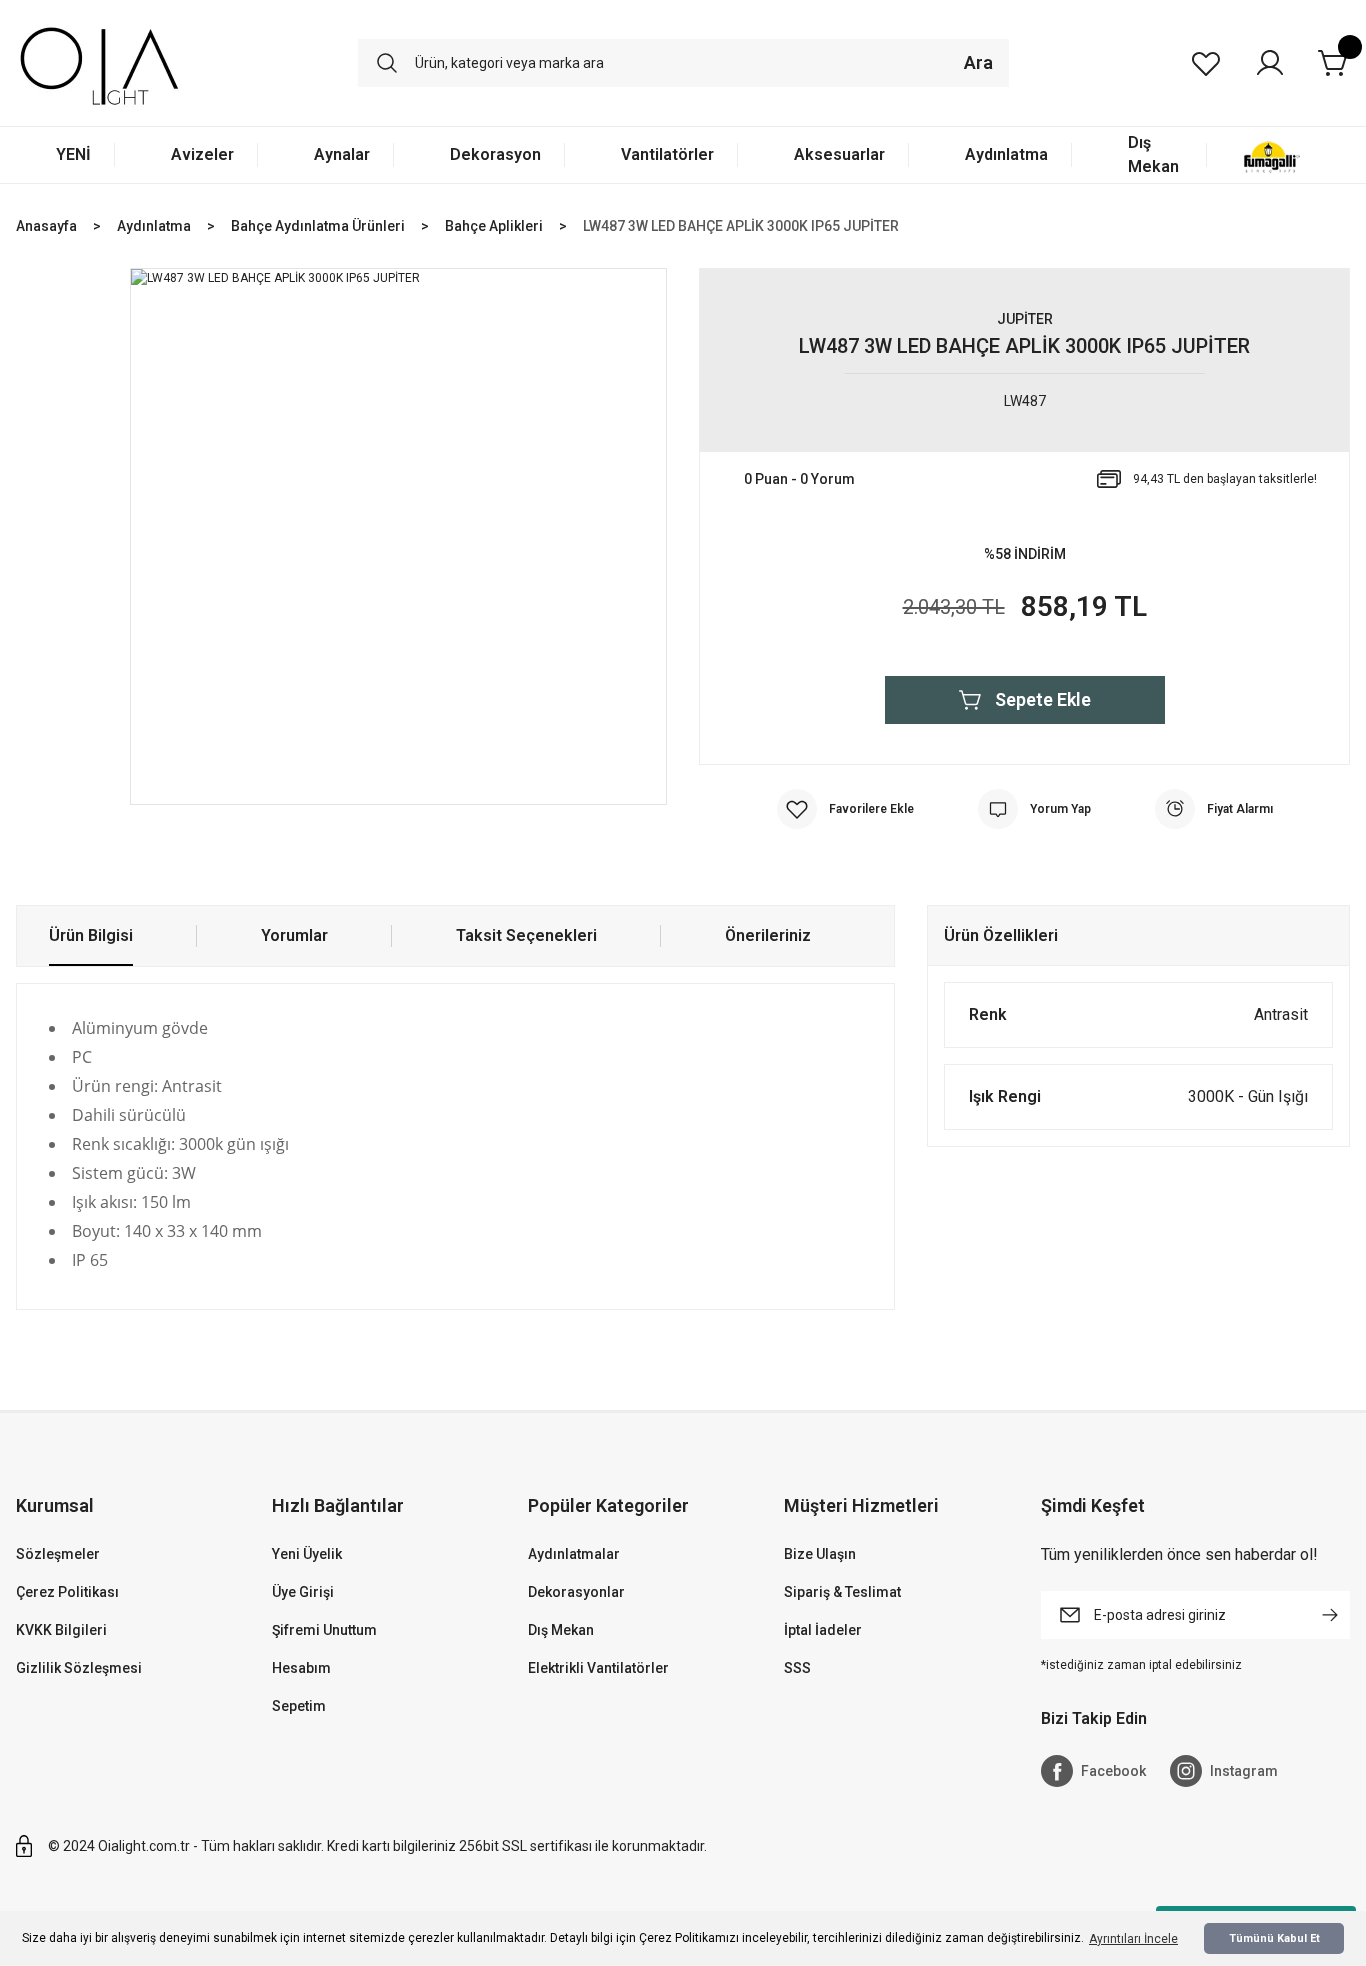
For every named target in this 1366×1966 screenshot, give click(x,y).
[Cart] (1334, 63)
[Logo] (99, 63)
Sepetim (299, 1706)
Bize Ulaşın (820, 1554)
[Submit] (1330, 1615)
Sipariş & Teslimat (842, 1592)
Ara (978, 62)
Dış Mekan (561, 1630)
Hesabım (301, 1668)
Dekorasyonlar (576, 1592)
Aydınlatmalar (574, 1554)
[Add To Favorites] (845, 809)
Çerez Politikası (67, 1592)
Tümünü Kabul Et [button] (1274, 1938)
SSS (797, 1668)
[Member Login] (1270, 63)
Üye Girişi (303, 1592)
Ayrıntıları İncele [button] (1133, 1939)
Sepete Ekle (1043, 699)
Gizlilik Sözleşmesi (79, 1668)
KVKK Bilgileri (61, 1630)
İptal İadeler (823, 1630)
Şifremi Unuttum (324, 1630)
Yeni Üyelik (307, 1554)
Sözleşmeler (58, 1554)
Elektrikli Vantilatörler (598, 1668)
